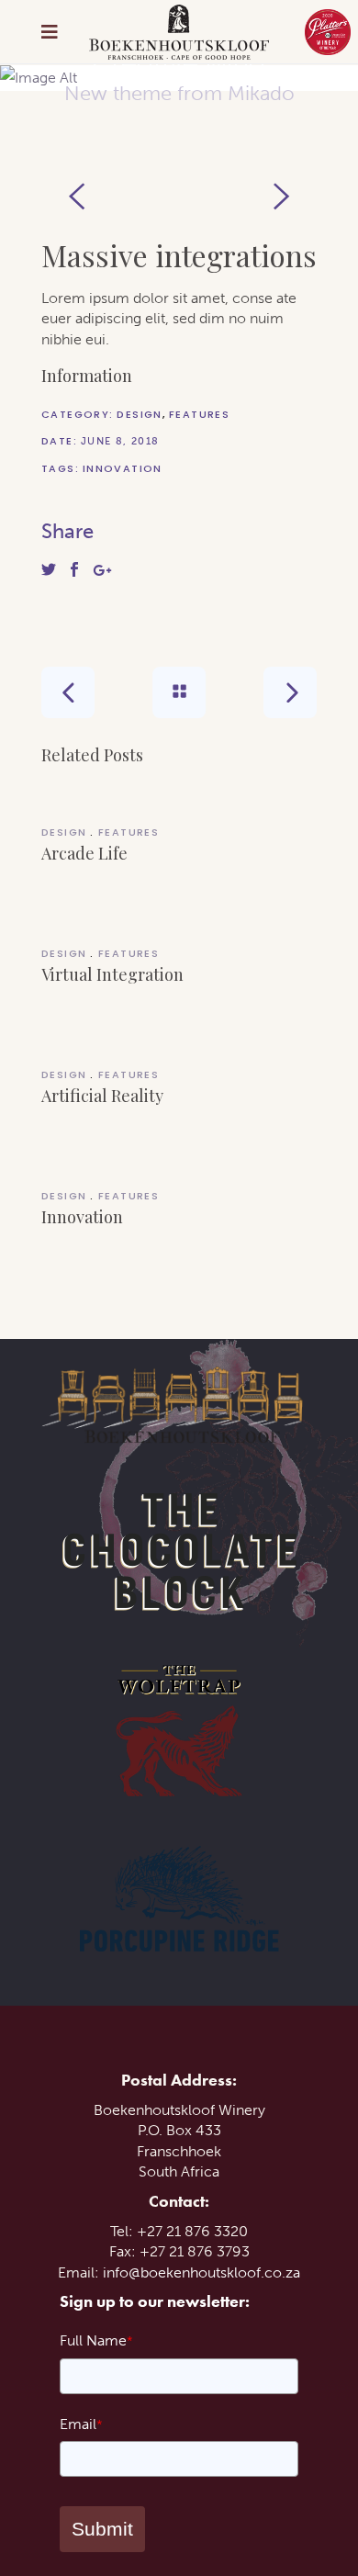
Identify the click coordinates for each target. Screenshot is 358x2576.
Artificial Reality (102, 1096)
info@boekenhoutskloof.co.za (201, 2272)
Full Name (96, 2340)
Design (139, 414)
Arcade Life (84, 853)
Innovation (123, 468)
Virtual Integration (112, 974)
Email (81, 2424)
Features (199, 414)
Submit (102, 2529)
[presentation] (77, 197)
